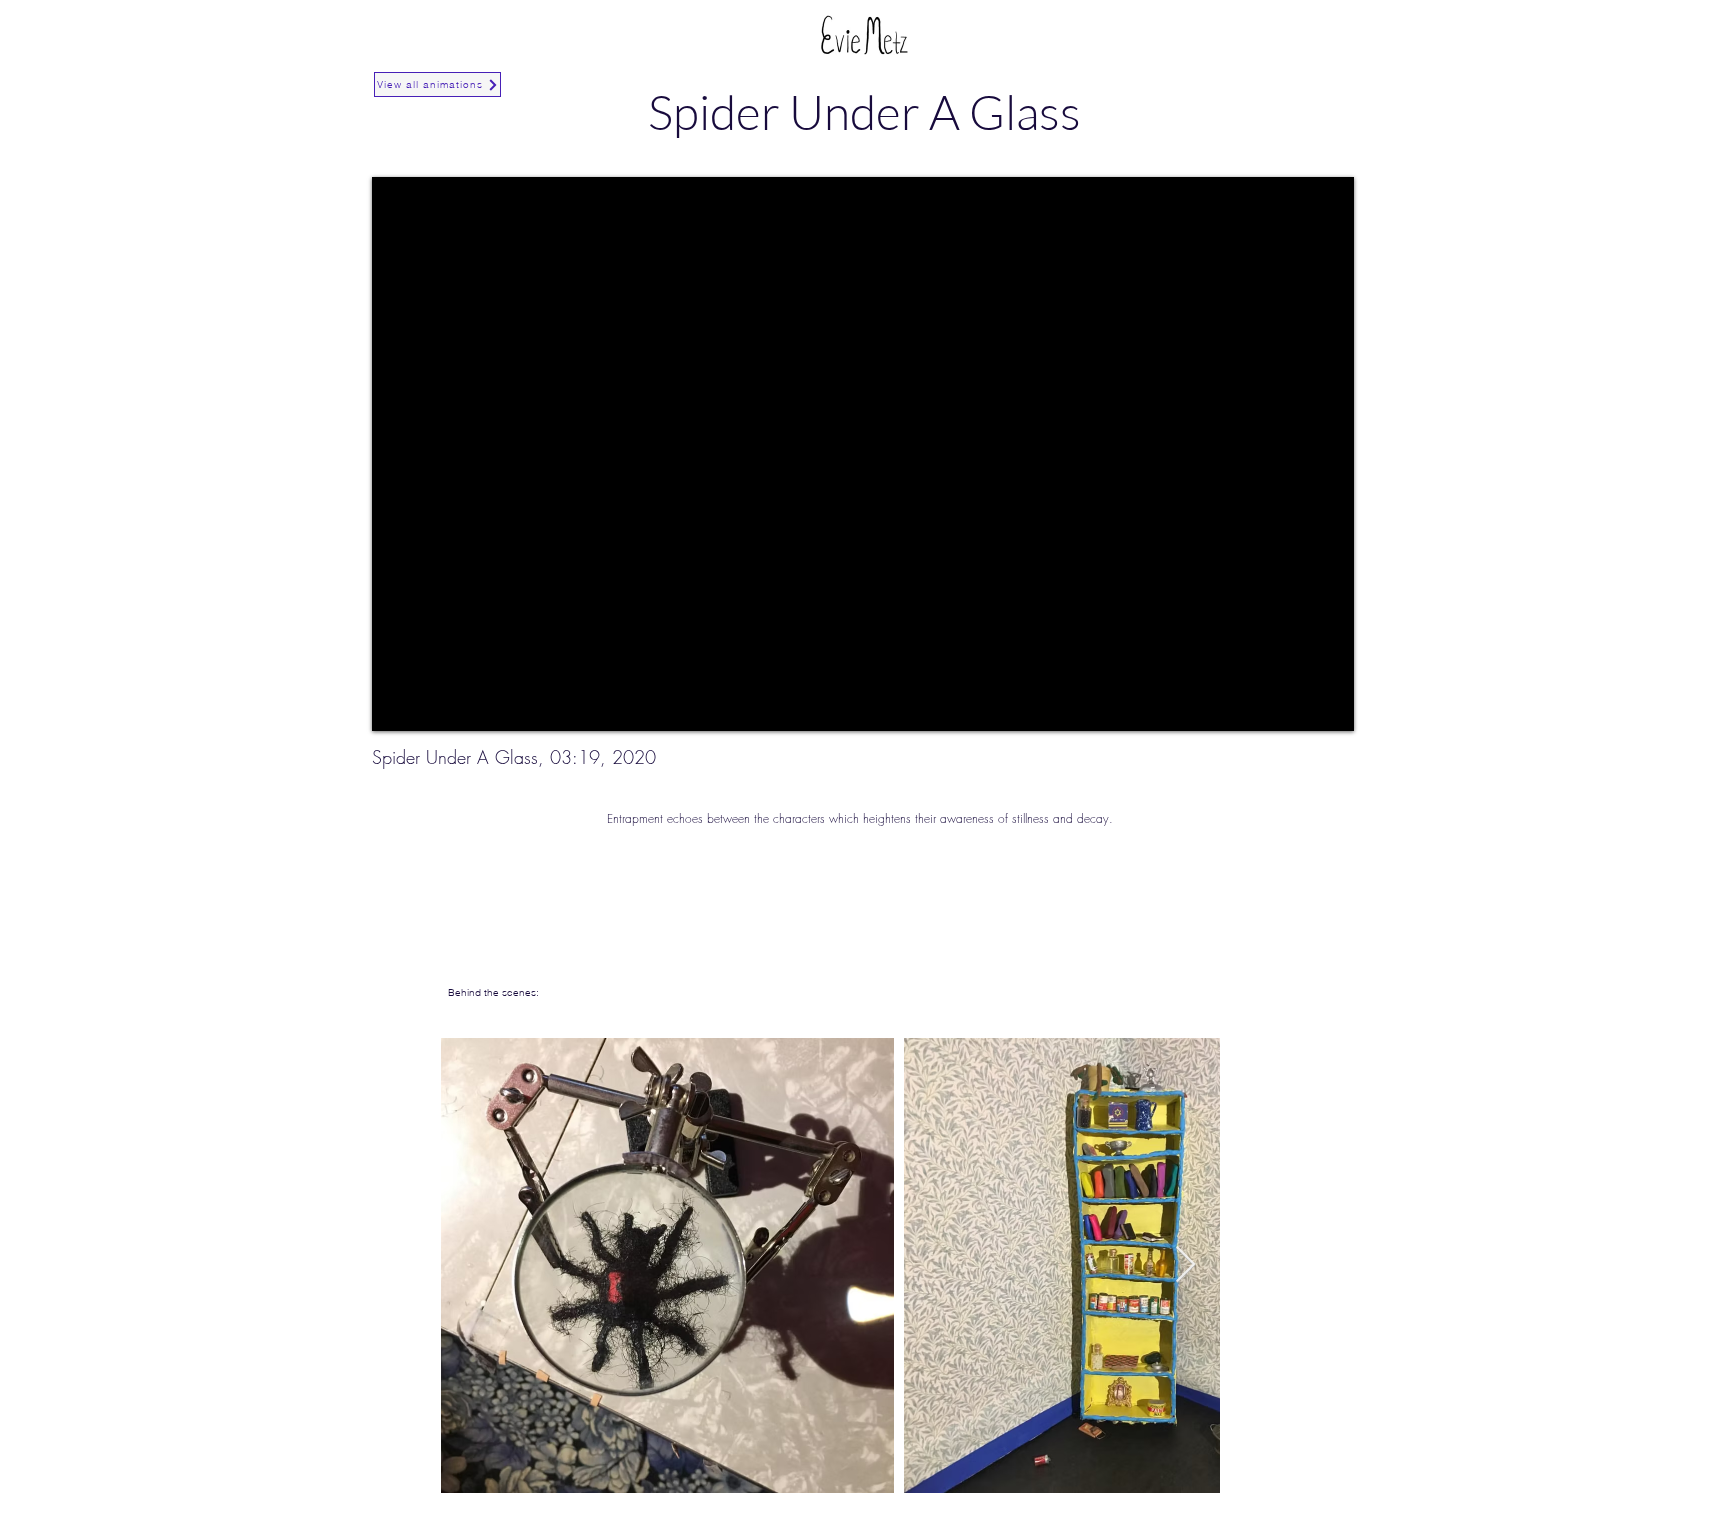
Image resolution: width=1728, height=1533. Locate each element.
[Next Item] (1185, 1265)
